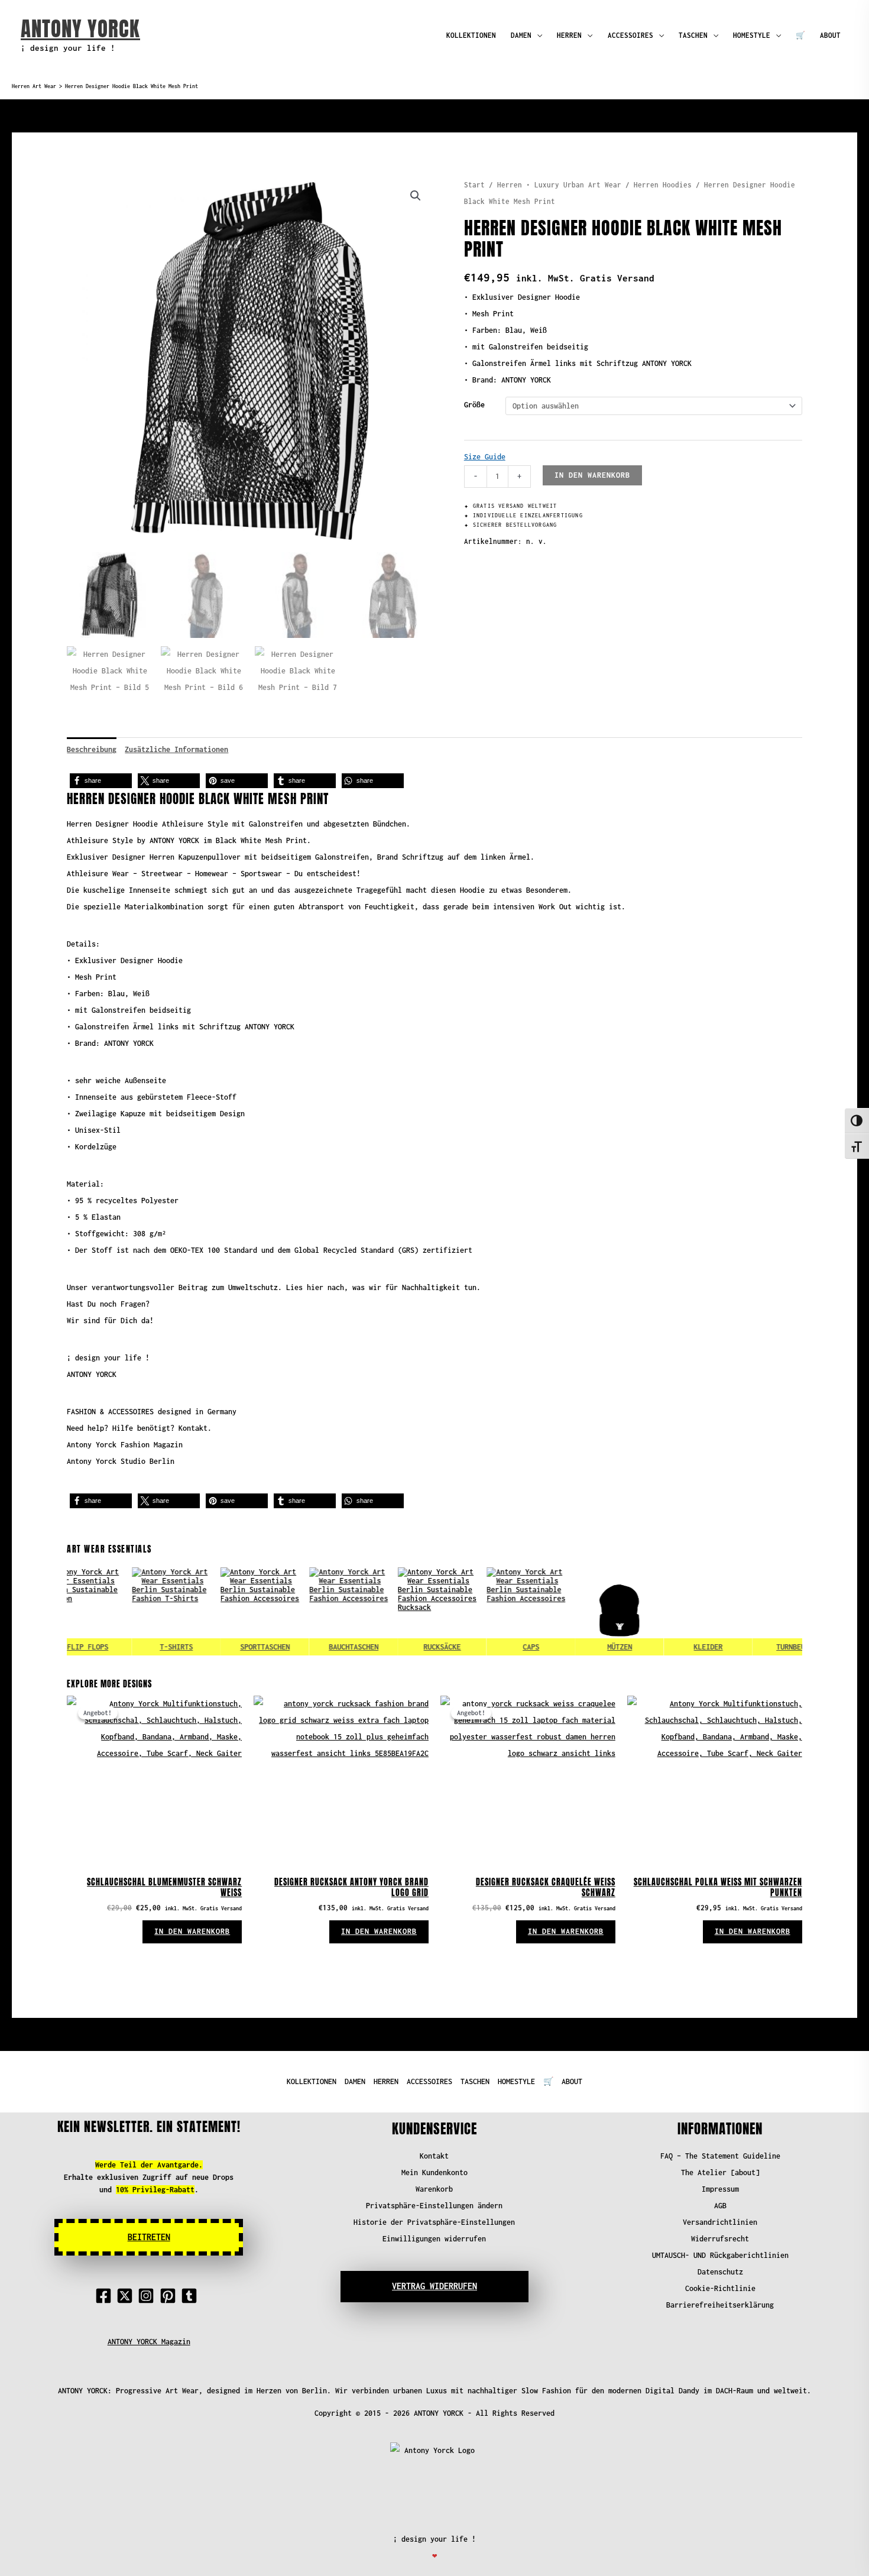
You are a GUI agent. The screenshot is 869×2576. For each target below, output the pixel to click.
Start (474, 185)
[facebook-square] (106, 2296)
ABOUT (830, 35)
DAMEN (521, 35)
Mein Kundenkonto (434, 2172)
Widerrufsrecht (720, 2239)
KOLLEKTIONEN (471, 35)
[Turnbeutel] (761, 1612)
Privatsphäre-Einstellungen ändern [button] (434, 2206)
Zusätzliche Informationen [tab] (176, 749)
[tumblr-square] (192, 2296)
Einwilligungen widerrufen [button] (434, 2239)
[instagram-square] (148, 2296)
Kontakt (434, 2156)
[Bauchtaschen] (318, 1612)
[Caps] (495, 1612)
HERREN (569, 35)
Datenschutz (720, 2272)
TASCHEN (693, 35)
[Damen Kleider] (673, 1612)
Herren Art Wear (34, 86)
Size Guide (485, 457)
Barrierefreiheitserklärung (720, 2305)
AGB (720, 2206)
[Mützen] (584, 1612)
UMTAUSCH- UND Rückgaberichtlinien (720, 2255)
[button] (416, 196)
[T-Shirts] (141, 1612)
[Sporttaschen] (229, 1612)
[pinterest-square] (170, 2296)
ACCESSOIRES (630, 35)
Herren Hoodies (663, 185)
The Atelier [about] (720, 2172)
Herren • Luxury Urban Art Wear (559, 185)
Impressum (720, 2189)
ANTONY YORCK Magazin (149, 2342)
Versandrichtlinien (720, 2222)
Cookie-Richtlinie (720, 2288)
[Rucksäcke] (407, 1612)
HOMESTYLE (752, 35)
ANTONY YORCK (80, 29)
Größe (474, 405)
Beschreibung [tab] (92, 749)
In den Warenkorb (592, 475)
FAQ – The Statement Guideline (720, 2156)
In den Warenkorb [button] (192, 1931)
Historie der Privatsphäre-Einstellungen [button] (434, 2222)
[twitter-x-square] (127, 2296)
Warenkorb (434, 2189)
